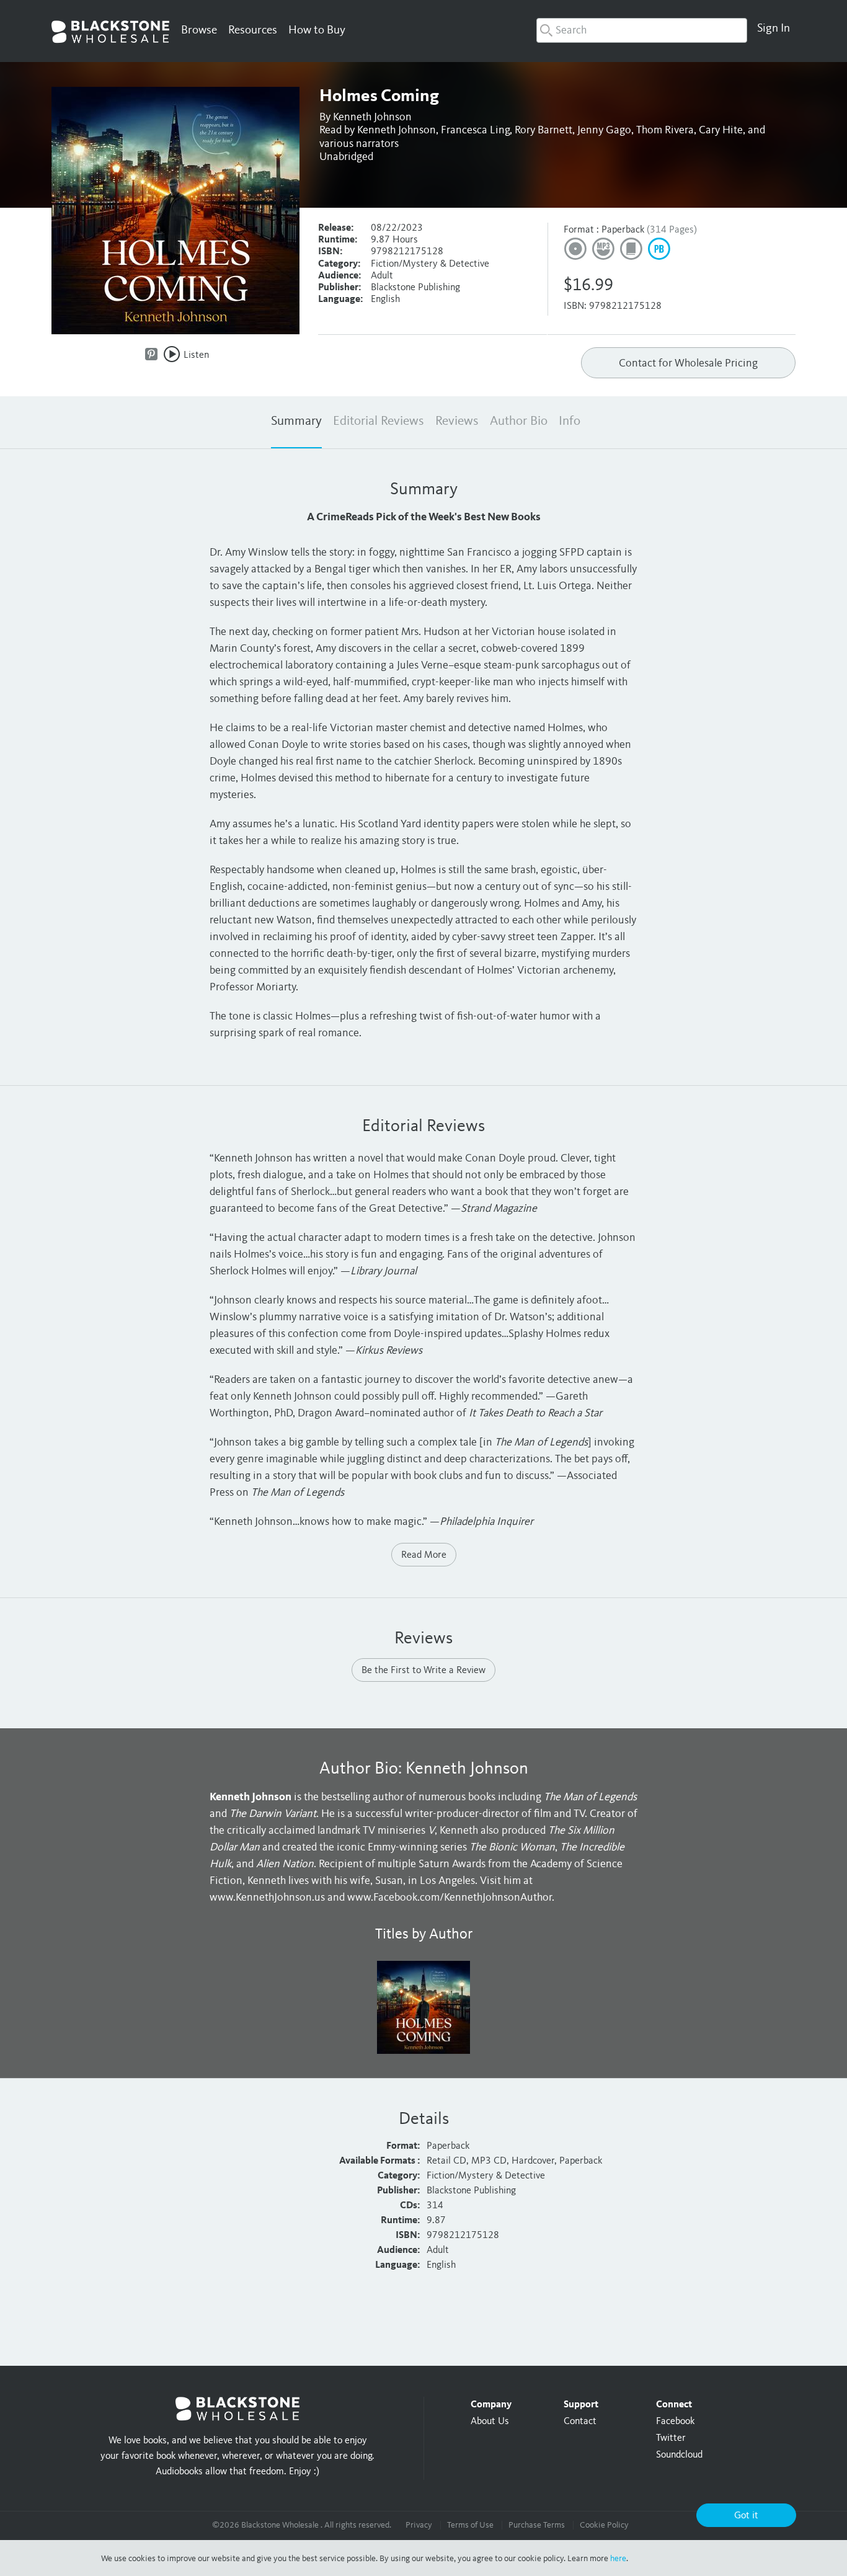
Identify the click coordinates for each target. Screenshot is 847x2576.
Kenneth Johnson (372, 117)
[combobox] (642, 30)
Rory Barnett (543, 130)
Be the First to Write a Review (423, 1671)
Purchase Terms (537, 2525)
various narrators (359, 144)
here (618, 2559)
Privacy (419, 2525)
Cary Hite (721, 130)
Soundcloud (679, 2455)
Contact (580, 2422)
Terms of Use (470, 2525)
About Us (490, 2422)
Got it (746, 2516)
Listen (196, 355)
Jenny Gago (604, 130)
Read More (424, 1555)
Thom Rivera (665, 130)
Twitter (671, 2438)
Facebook (675, 2422)
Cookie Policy (604, 2525)
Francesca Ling (475, 130)
